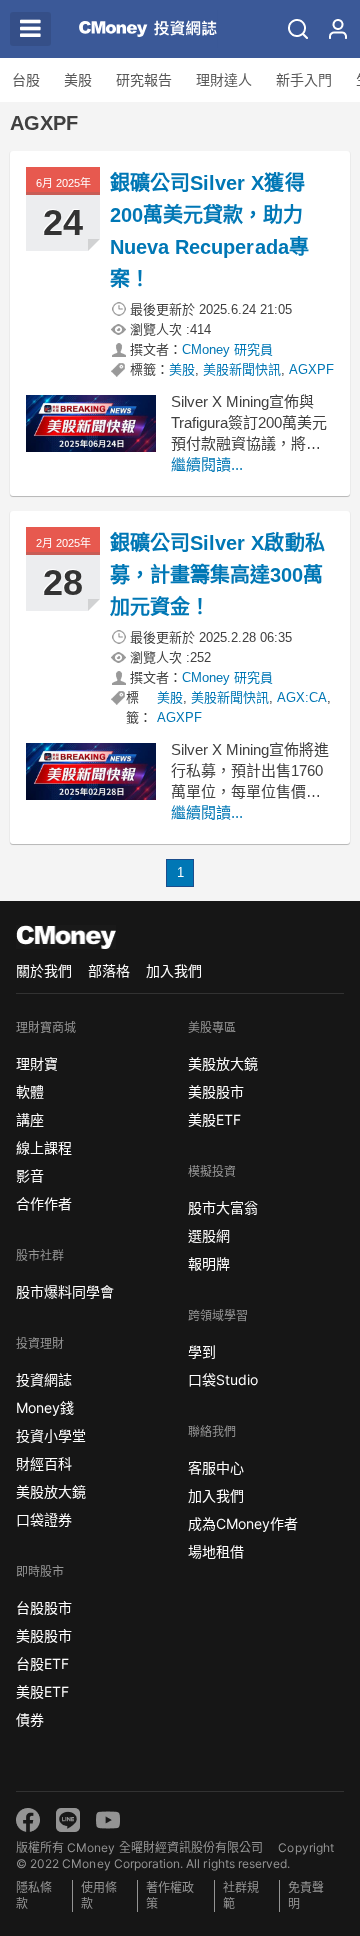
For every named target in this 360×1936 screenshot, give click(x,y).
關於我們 (44, 970)
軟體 (30, 1091)
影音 (30, 1175)
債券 (30, 1719)
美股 (78, 80)
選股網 (209, 1235)
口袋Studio (223, 1379)
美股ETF (42, 1691)
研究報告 (144, 80)
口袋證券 (44, 1519)
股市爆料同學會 (65, 1291)
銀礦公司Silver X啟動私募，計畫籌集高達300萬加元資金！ (217, 575)
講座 (30, 1119)
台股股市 (44, 1607)
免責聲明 (306, 1895)
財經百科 (44, 1463)
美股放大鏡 (51, 1491)
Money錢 (45, 1407)
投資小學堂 (51, 1435)
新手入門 (304, 80)
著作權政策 (170, 1895)
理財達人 (224, 80)
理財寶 (37, 1063)
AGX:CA (302, 697)
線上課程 (44, 1147)
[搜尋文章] (298, 29)
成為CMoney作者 (243, 1523)
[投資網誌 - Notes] (139, 29)
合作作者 (44, 1203)
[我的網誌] (338, 29)
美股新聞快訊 (242, 369)
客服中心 (216, 1467)
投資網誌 (44, 1379)
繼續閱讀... (207, 464)
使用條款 (99, 1895)
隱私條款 (34, 1895)
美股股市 (44, 1635)
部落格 (109, 970)
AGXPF (311, 369)
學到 (202, 1351)
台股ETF (42, 1663)
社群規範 (241, 1895)
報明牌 (209, 1263)
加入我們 (174, 970)
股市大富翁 (223, 1207)
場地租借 (216, 1551)
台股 (26, 80)
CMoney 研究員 (227, 349)
